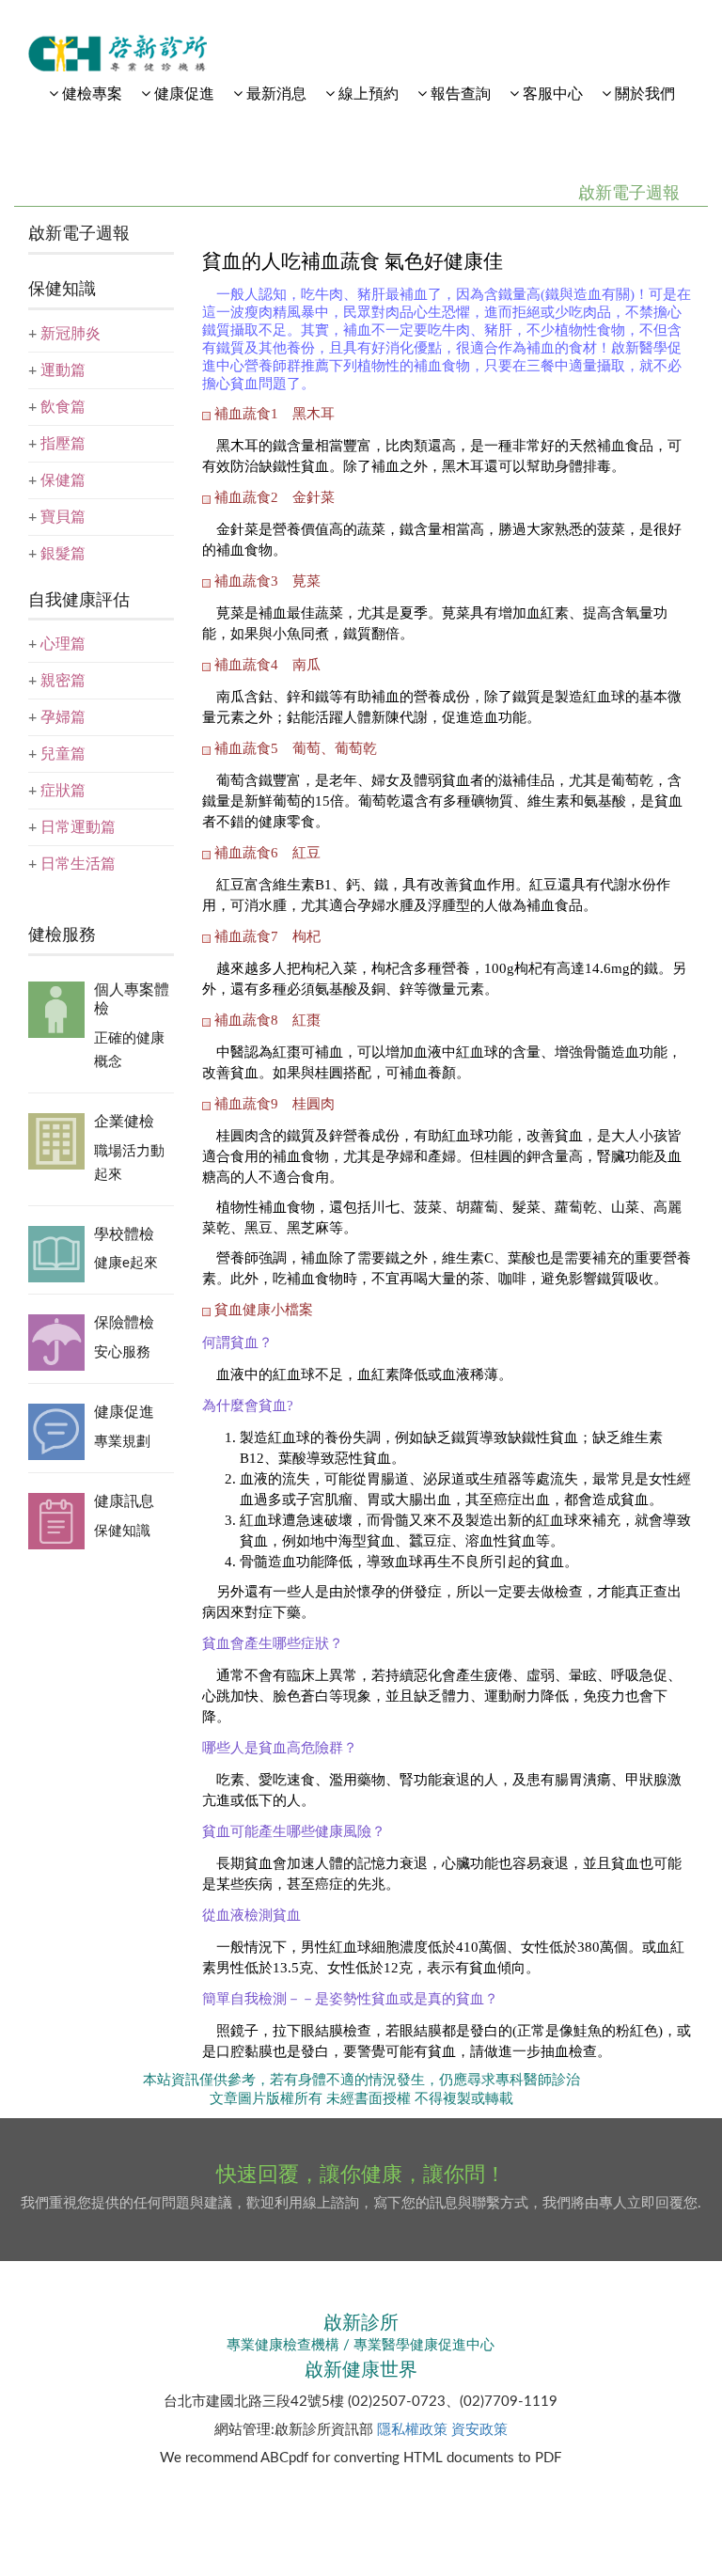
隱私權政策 (412, 2430)
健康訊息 (124, 1501)
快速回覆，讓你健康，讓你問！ (361, 2175)
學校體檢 (124, 1234)
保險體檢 (124, 1323)
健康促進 (124, 1412)
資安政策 (479, 2430)
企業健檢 (124, 1122)
